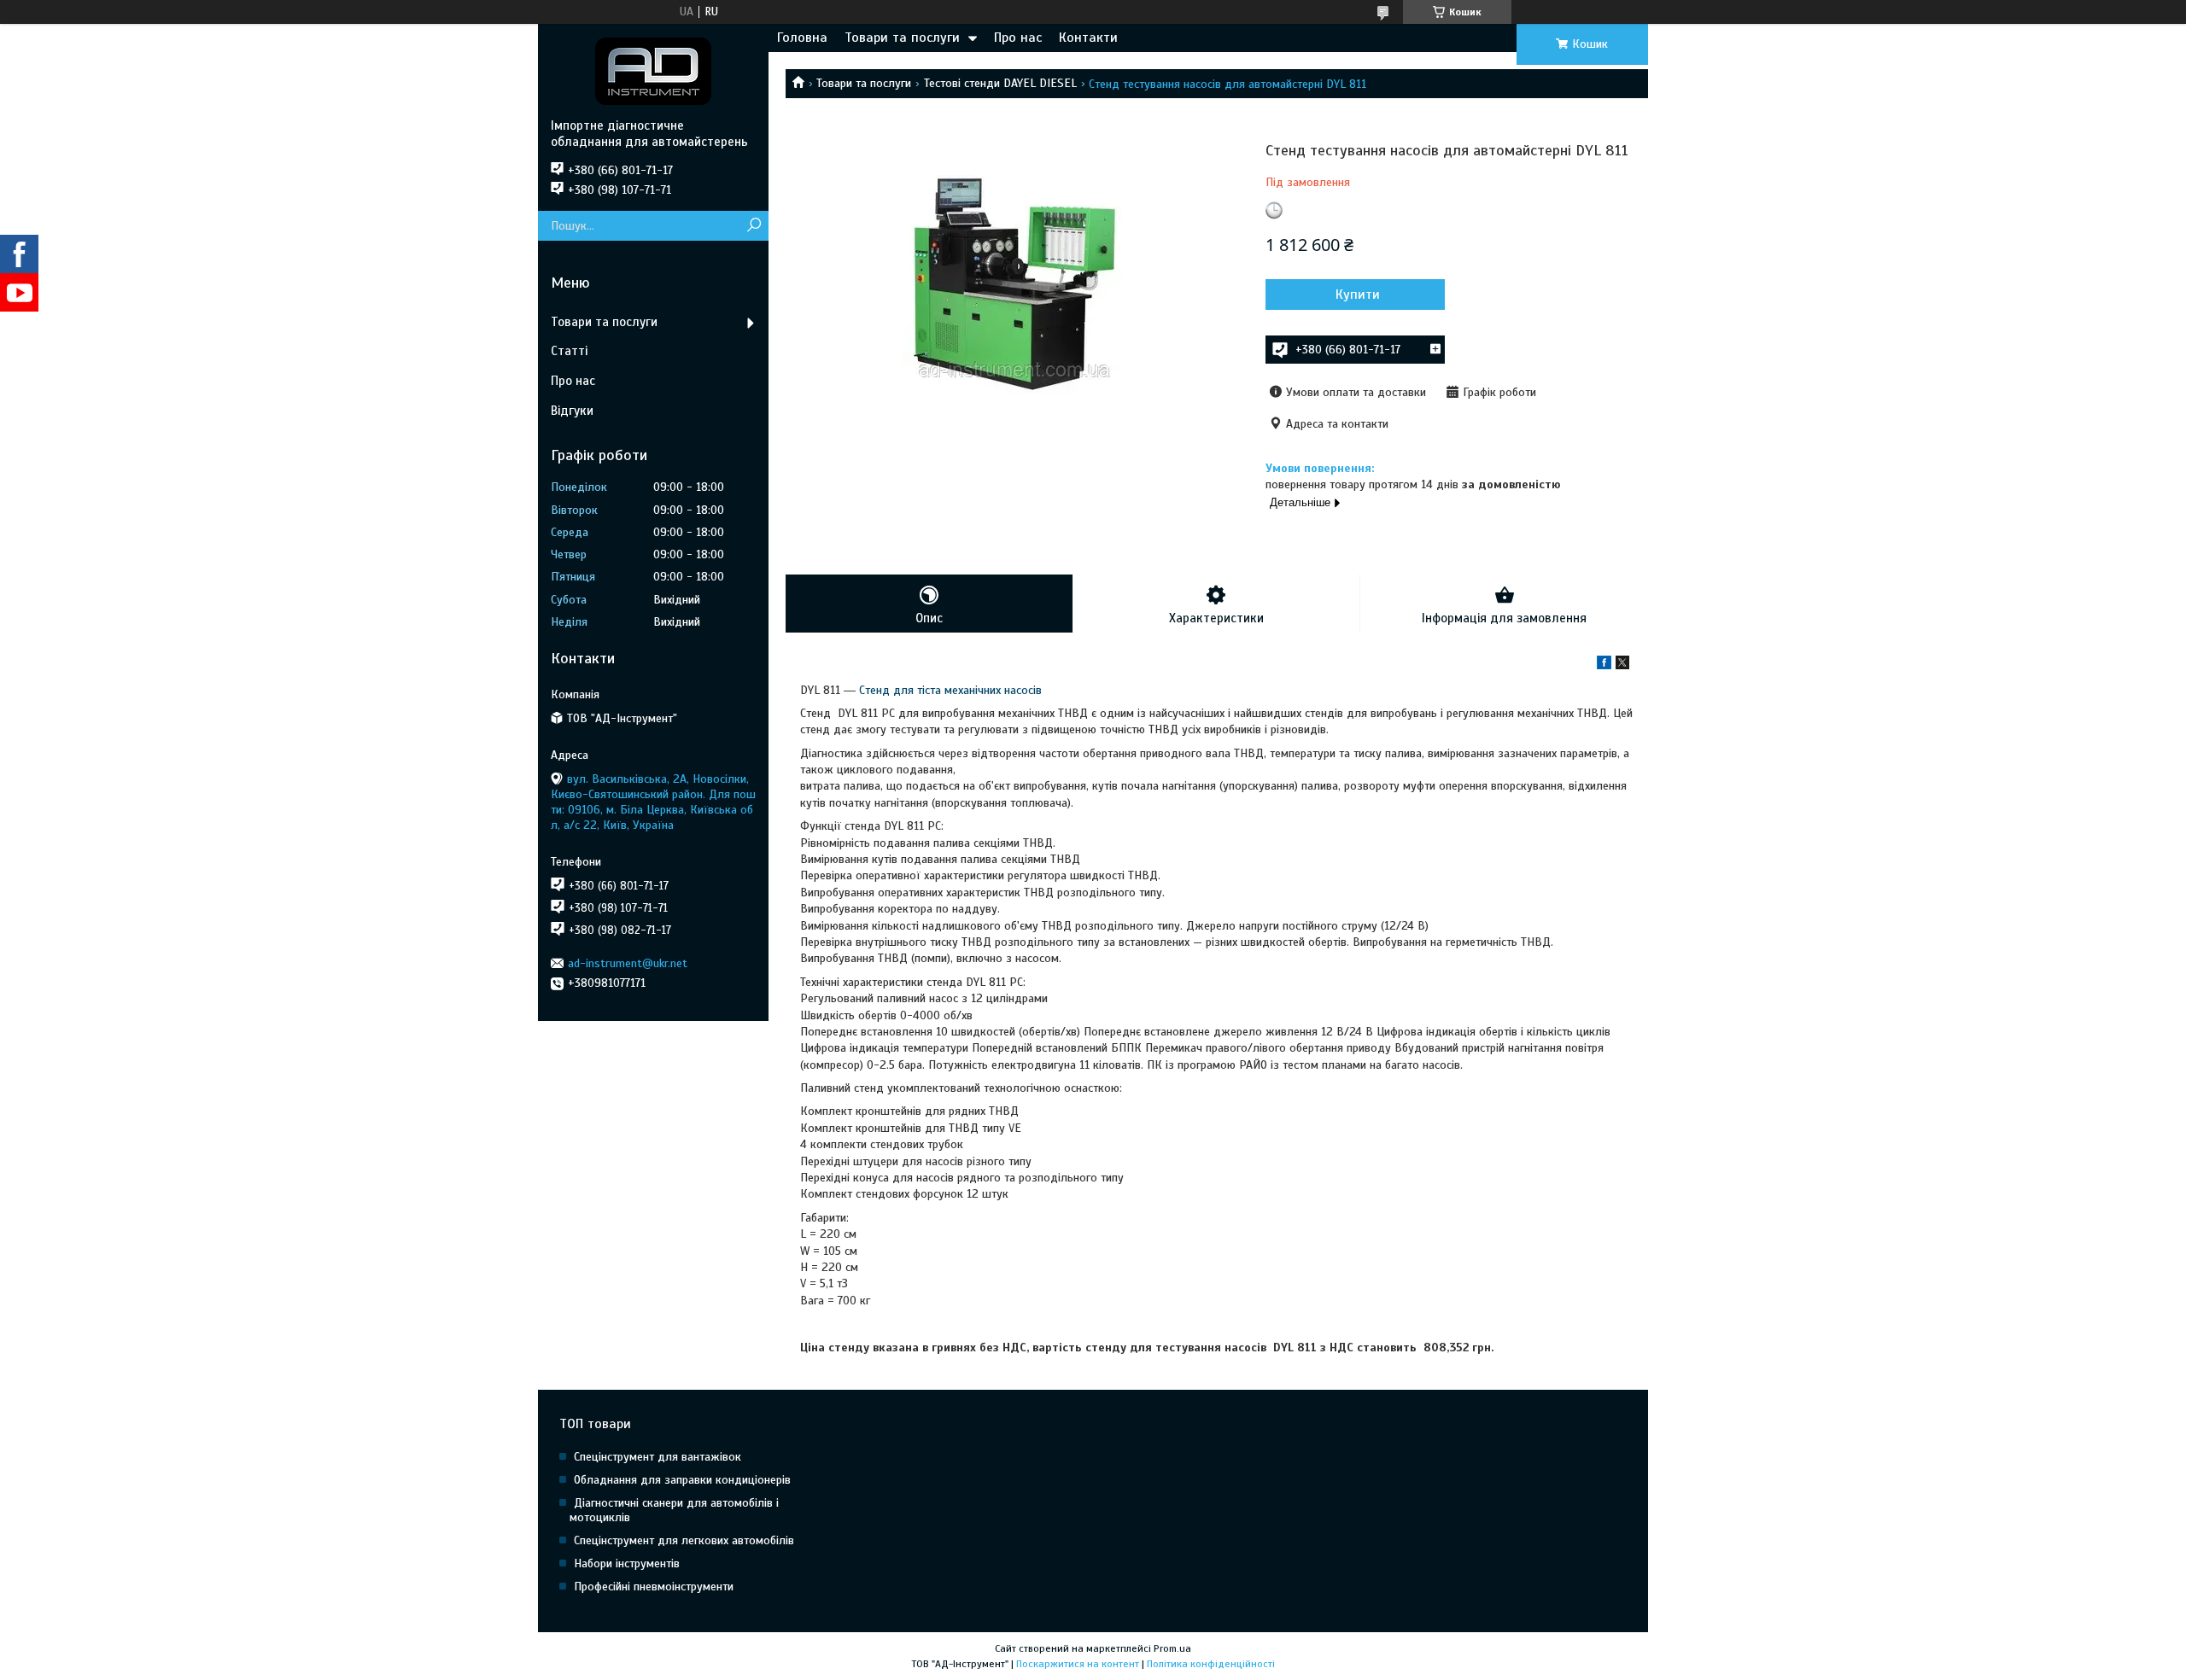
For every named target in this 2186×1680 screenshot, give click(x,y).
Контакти (1088, 38)
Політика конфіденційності (1211, 1664)
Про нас (1018, 38)
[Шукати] (754, 226)
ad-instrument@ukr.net (628, 963)
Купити (1358, 295)
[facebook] (1604, 665)
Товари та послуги (902, 38)
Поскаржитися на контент (1078, 1664)
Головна (802, 38)
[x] (1622, 665)
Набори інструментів (627, 1563)
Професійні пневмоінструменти (654, 1587)
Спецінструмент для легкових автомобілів (684, 1540)
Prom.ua (1172, 1648)
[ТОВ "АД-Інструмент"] (653, 71)
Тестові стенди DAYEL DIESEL (1000, 83)
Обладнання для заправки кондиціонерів (682, 1480)
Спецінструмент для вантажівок (658, 1457)
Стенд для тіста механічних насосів (950, 690)
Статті (569, 351)
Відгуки (572, 411)
